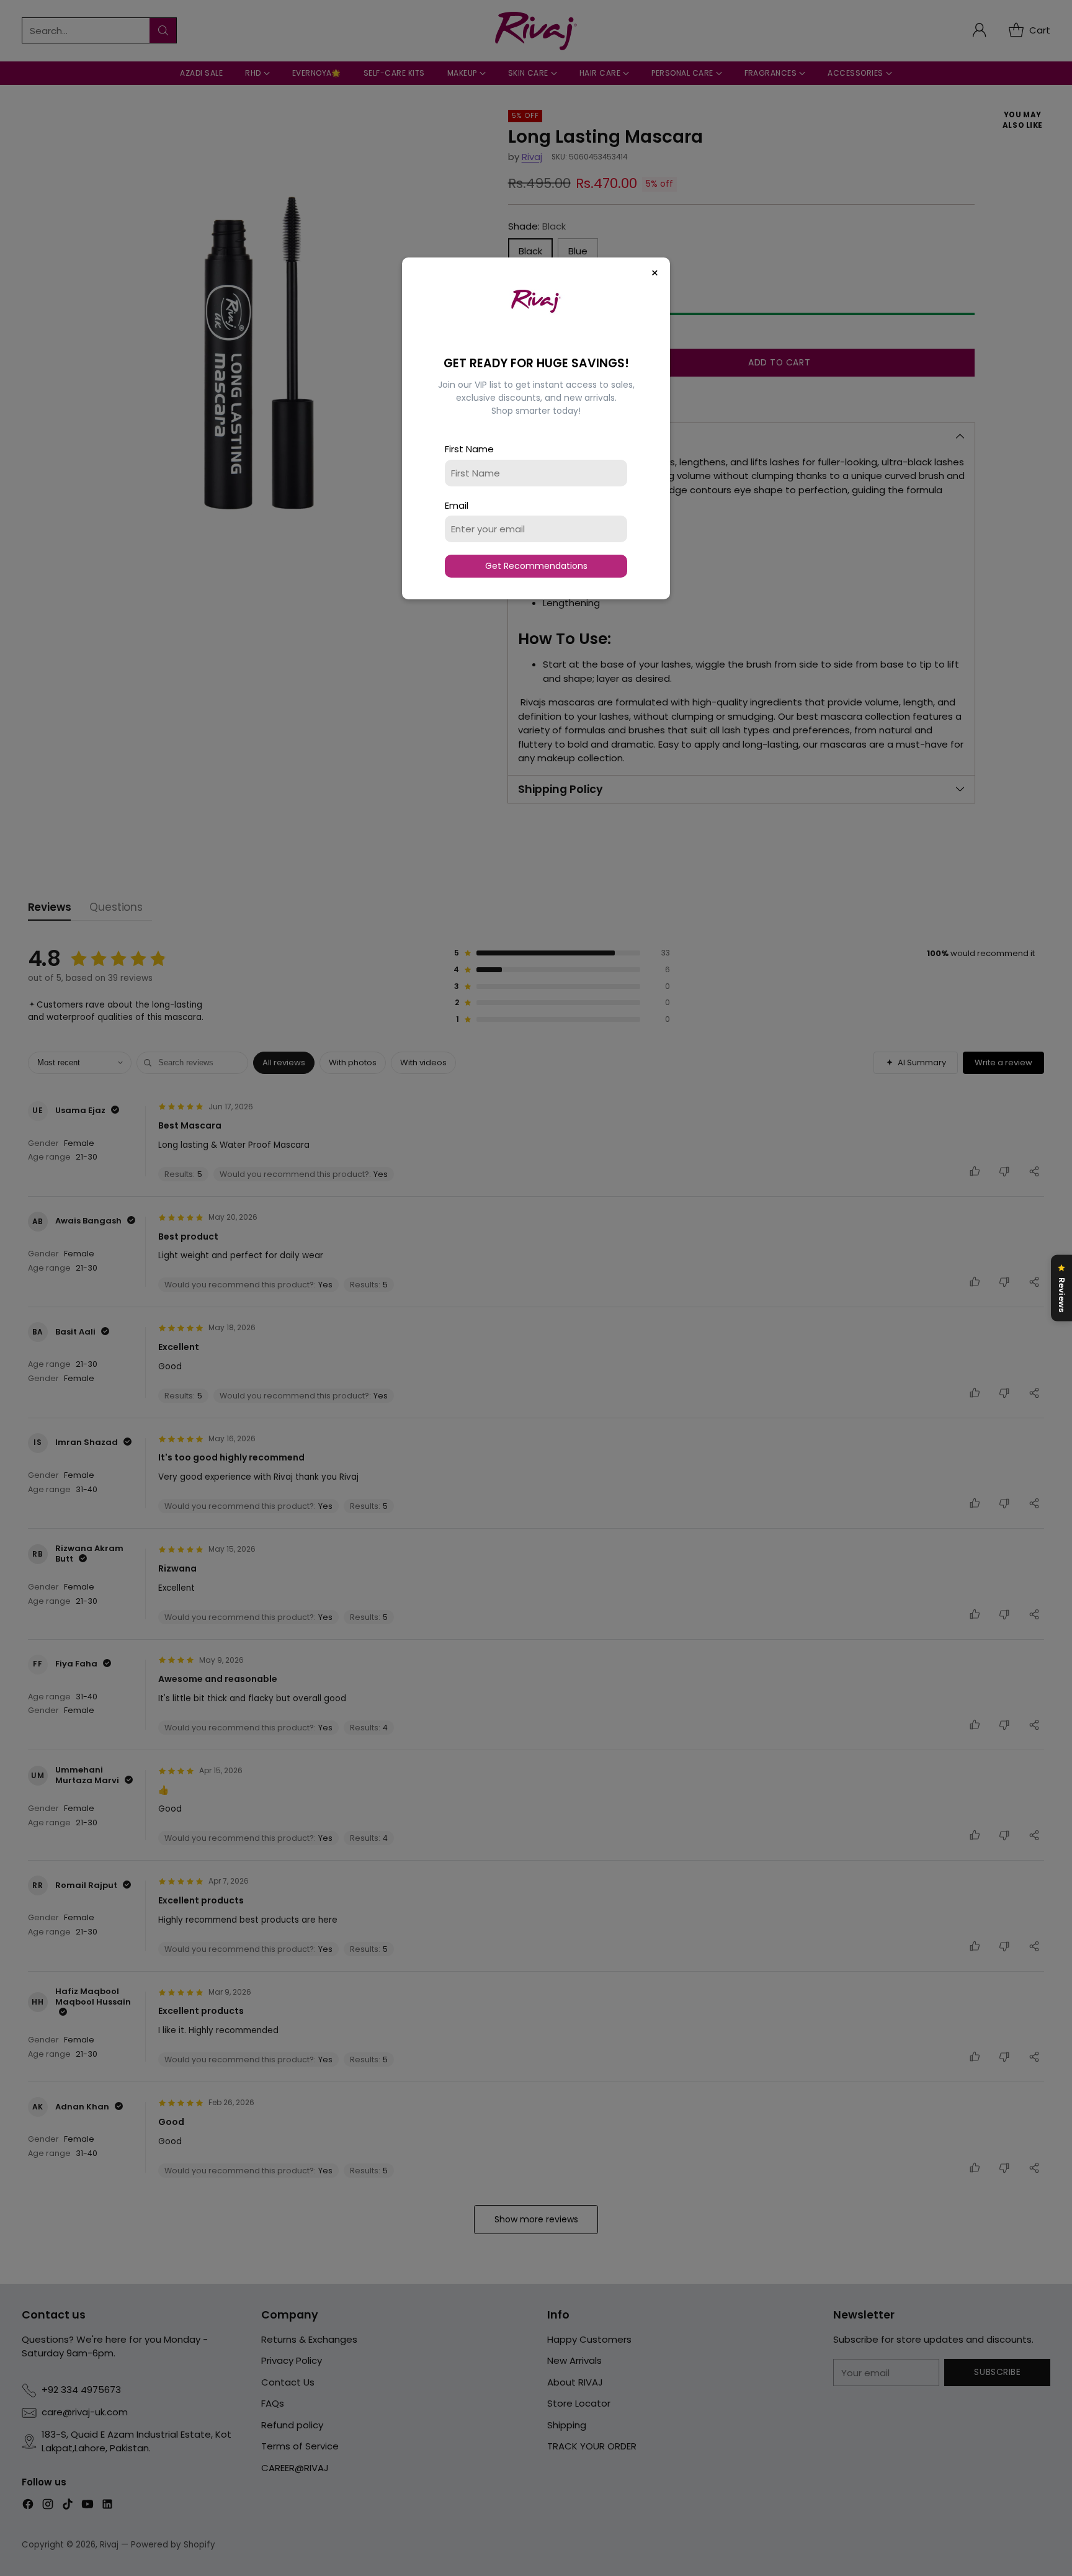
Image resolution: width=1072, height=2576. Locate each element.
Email (457, 505)
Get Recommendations (536, 566)
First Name (469, 449)
